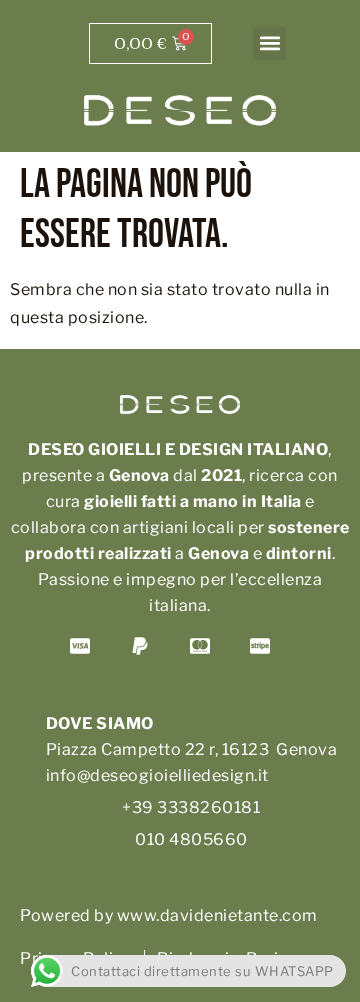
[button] (269, 43)
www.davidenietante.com (217, 915)
